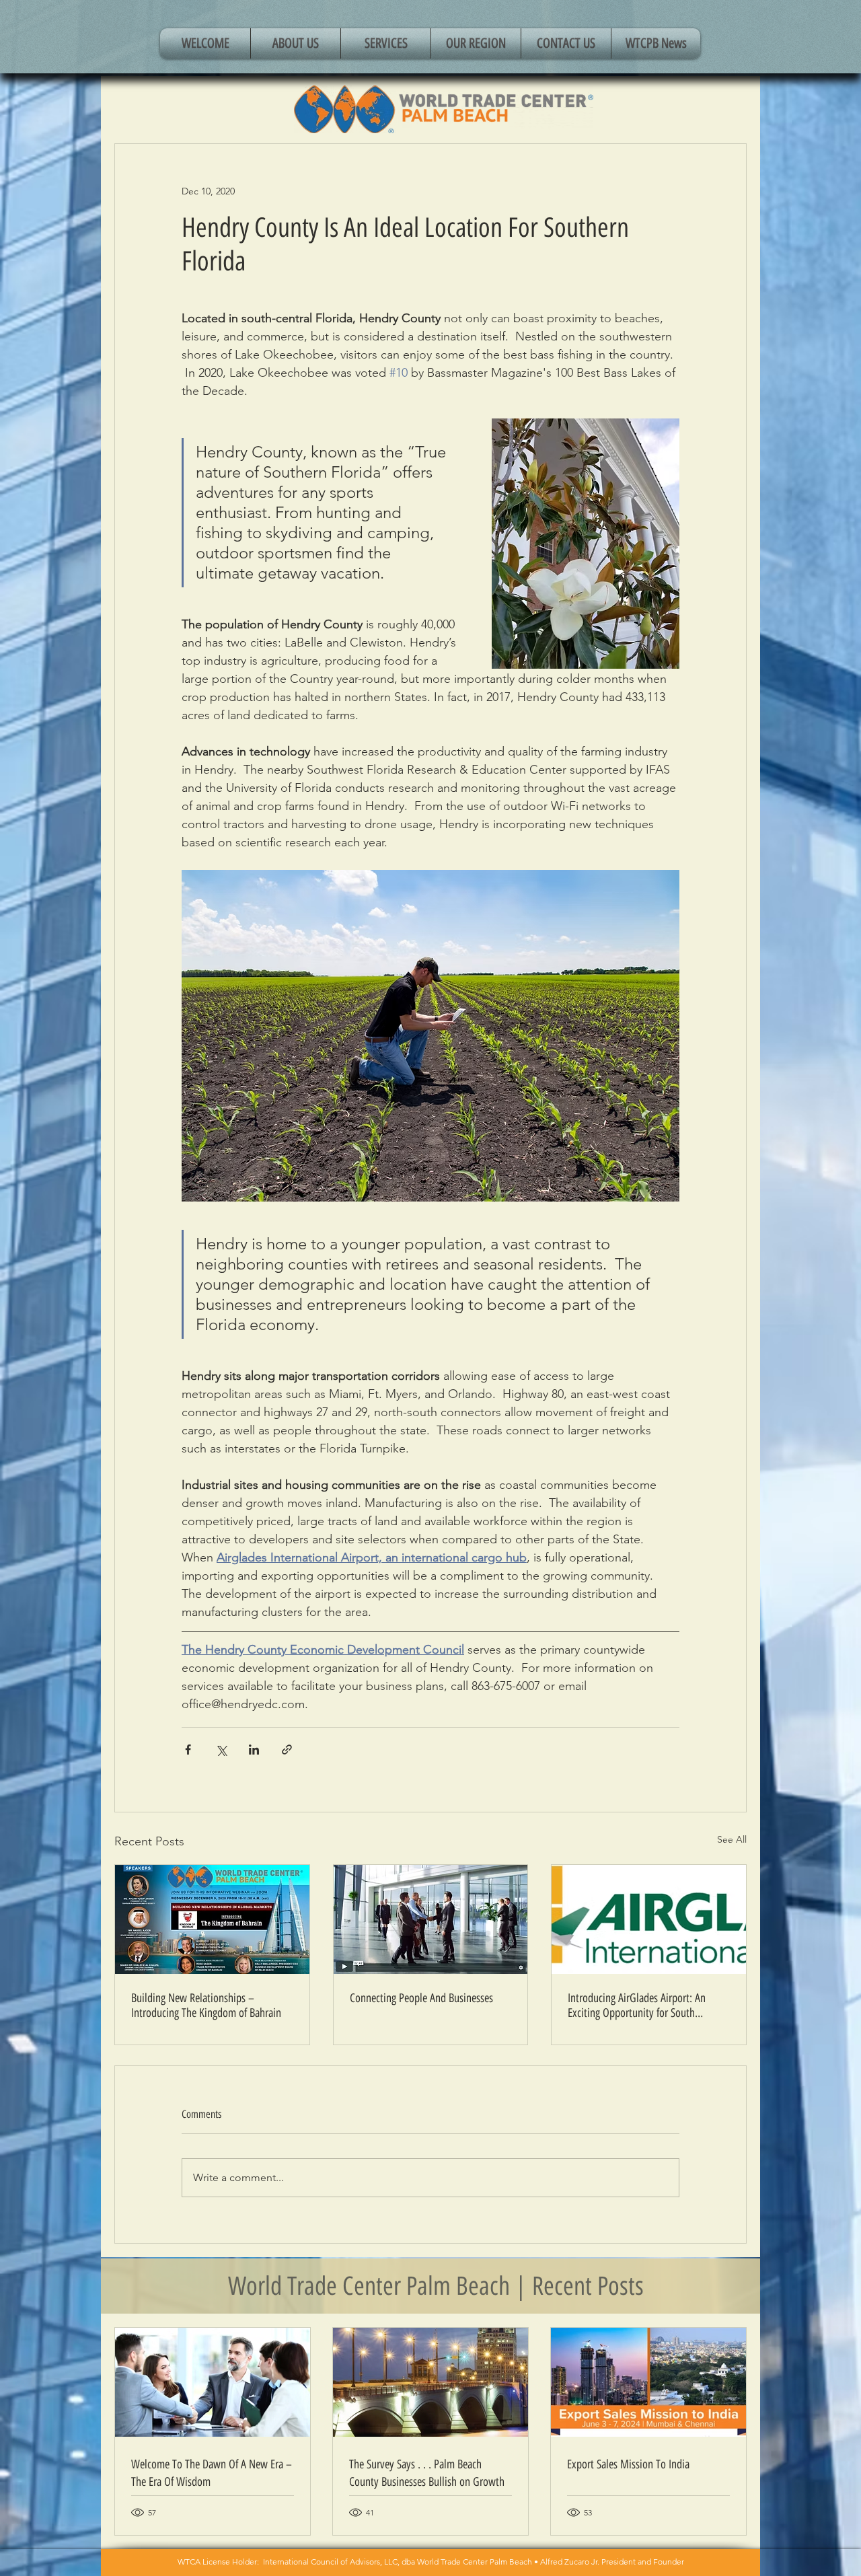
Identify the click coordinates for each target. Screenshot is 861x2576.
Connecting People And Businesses (421, 1998)
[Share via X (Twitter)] (221, 1750)
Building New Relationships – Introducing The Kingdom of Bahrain (206, 2005)
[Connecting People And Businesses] (431, 1919)
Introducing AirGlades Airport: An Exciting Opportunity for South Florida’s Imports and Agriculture (637, 2005)
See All (732, 1839)
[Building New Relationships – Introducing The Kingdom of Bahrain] (212, 1919)
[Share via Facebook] (188, 1750)
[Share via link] (287, 1750)
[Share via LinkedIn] (254, 1750)
